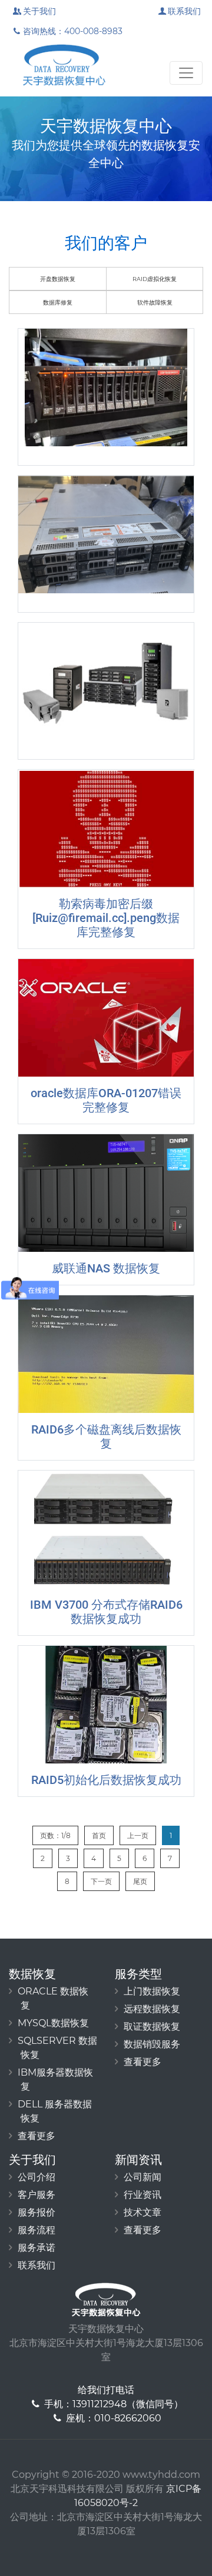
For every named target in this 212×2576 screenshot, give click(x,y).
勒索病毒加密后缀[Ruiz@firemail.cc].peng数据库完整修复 (106, 918)
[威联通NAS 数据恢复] (106, 1193)
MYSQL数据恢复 (53, 2023)
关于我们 (39, 11)
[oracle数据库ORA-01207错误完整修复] (106, 1018)
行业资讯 (143, 2195)
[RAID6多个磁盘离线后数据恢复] (106, 1354)
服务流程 (37, 2230)
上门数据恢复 (152, 1991)
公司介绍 (37, 2177)
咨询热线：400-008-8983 (73, 31)
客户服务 (37, 2195)
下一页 (101, 1881)
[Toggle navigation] (186, 73)
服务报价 (37, 2212)
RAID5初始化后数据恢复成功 (106, 1780)
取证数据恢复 (152, 2027)
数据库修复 (58, 303)
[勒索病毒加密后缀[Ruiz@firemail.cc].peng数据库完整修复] (106, 828)
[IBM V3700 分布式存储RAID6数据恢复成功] (106, 1529)
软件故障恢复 (155, 303)
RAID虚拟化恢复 (155, 279)
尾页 (140, 1881)
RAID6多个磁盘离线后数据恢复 (106, 1436)
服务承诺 (37, 2248)
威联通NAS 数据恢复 (106, 1268)
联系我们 (184, 11)
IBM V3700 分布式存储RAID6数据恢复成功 (106, 1612)
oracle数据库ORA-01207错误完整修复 (106, 1100)
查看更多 (37, 2136)
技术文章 (143, 2212)
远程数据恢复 (152, 2009)
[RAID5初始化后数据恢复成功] (106, 1705)
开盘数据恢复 (58, 279)
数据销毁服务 (152, 2044)
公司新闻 (143, 2177)
